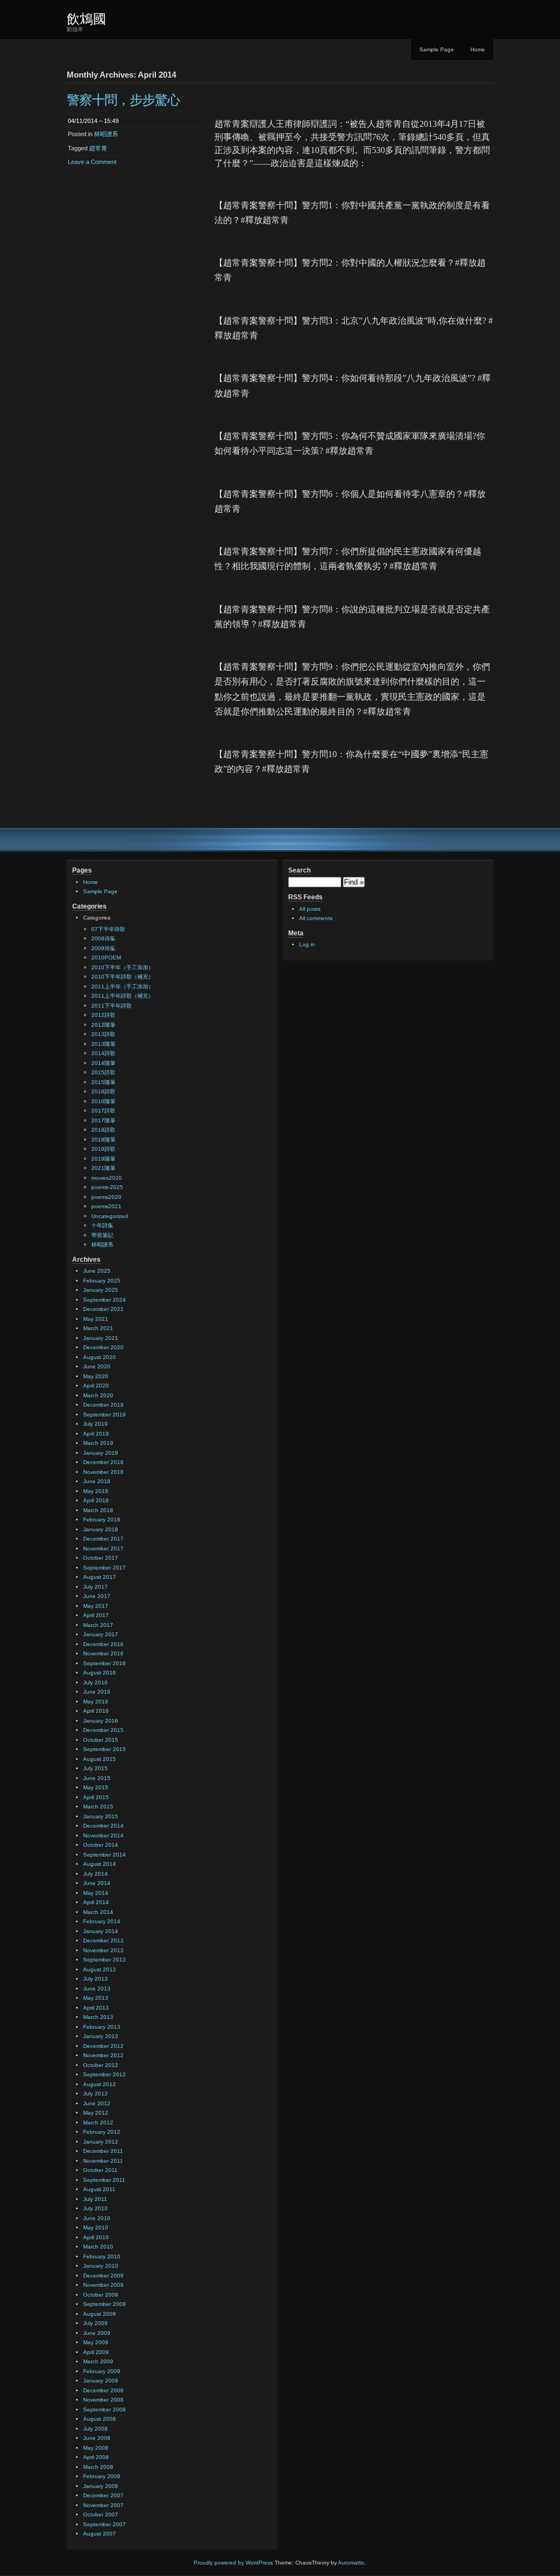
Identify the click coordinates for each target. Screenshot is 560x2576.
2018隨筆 (103, 1140)
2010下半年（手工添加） (122, 967)
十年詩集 (102, 1225)
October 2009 (101, 2295)
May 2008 (96, 2448)
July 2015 (95, 1768)
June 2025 (97, 1271)
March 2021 (98, 1328)
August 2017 (100, 1577)
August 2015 (100, 1759)
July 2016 (95, 1682)
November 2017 (103, 1548)
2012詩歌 (103, 1015)
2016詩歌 (103, 1091)
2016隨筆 (103, 1101)
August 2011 (99, 2189)
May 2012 (96, 2113)
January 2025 (101, 1290)
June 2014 (97, 1883)
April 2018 (96, 1500)
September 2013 (104, 1960)
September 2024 (104, 1300)
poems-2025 (107, 1187)
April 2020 (96, 1386)
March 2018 (98, 1510)
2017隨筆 (103, 1120)
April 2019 (96, 1434)
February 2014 (102, 1921)
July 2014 (95, 1874)
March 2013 (98, 2017)
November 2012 (103, 2055)
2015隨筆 (103, 1082)
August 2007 (100, 2534)
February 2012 (102, 2132)
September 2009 (104, 2304)
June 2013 (97, 1989)
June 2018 (97, 1481)
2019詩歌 (103, 1149)
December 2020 (103, 1347)
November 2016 (103, 1653)
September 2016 (104, 1663)
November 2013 (103, 1950)
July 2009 (95, 2323)
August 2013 (100, 1969)
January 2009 (101, 2381)
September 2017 (104, 1568)
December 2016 (103, 1644)
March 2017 (98, 1625)
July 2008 (95, 2429)
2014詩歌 (103, 1053)
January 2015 (101, 1816)
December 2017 (103, 1539)
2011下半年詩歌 (112, 1006)
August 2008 (100, 2419)
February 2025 (102, 1281)
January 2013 (101, 2036)
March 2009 (98, 2361)
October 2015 (101, 1740)
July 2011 (95, 2199)
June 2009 (97, 2333)
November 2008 (103, 2400)
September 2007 (104, 2524)
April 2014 (96, 1902)
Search (299, 870)
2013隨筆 (103, 1044)
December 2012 (103, 2046)
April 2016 (96, 1711)
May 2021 (96, 1319)
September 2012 (104, 2074)
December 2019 (103, 1405)
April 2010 (96, 2237)
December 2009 (103, 2276)
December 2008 (103, 2390)
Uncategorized (110, 1216)
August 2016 (100, 1673)
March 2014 (98, 1912)
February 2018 (102, 1520)
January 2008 (101, 2486)
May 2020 (96, 1376)
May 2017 (96, 1606)
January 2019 (101, 1453)
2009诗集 (103, 948)
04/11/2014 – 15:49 (93, 121)
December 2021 (103, 1309)
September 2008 (104, 2410)
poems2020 (106, 1197)
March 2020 (98, 1395)
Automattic (351, 2563)
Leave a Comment (92, 162)
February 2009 (102, 2371)
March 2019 (98, 1443)
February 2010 (102, 2256)
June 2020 (97, 1366)
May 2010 (96, 2227)
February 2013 (102, 2027)
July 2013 (95, 1979)
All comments (316, 918)
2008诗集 (103, 938)
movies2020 (107, 1178)
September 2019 (104, 1415)
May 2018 (96, 1491)
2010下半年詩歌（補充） (122, 977)
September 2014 (104, 1855)
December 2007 (103, 2495)
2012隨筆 (103, 1025)
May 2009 (96, 2342)
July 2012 (95, 2094)
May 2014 (96, 1893)
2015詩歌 (103, 1072)
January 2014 (101, 1931)
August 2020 (100, 1357)
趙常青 (98, 148)
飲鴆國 (86, 19)
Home (478, 49)
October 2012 (101, 2065)
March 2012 (98, 2123)
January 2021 (101, 1338)
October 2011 (100, 2170)
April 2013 (96, 2008)
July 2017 (95, 1587)
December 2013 (103, 1940)
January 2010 (101, 2266)
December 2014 (103, 1826)
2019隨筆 (103, 1159)
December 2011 (103, 2151)
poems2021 (106, 1206)
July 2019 (95, 1424)
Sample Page (437, 49)
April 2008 (96, 2457)
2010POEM (106, 958)
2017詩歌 (103, 1111)
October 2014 (101, 1845)
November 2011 (103, 2161)
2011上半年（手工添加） (122, 987)
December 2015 (103, 1730)
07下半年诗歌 (108, 929)
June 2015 (97, 1778)
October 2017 (101, 1558)
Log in (307, 944)
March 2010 (98, 2247)
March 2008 (98, 2467)
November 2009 (103, 2285)
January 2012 (101, 2142)
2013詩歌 (103, 1034)
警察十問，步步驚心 (123, 100)
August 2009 (100, 2314)
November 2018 (103, 1472)
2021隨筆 (103, 1168)
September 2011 (104, 2180)
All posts (310, 909)
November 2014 (103, 1836)
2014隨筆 (103, 1063)
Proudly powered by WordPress (233, 2563)
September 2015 (104, 1749)
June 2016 (97, 1692)
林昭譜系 (106, 134)
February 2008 (102, 2476)
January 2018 (101, 1529)
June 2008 (97, 2438)
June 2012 (97, 2103)
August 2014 (100, 1864)
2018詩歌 (103, 1130)
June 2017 (97, 1596)
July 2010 (95, 2208)
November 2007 (103, 2505)
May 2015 (96, 1787)
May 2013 (96, 1998)
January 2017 (101, 1634)
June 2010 (97, 2218)
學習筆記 (102, 1235)
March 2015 (98, 1807)
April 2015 (96, 1797)
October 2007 (101, 2514)
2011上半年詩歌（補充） (122, 996)
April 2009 (96, 2352)
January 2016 (101, 1721)
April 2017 (96, 1615)
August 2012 (100, 2084)
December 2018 (103, 1462)
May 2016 (96, 1702)
